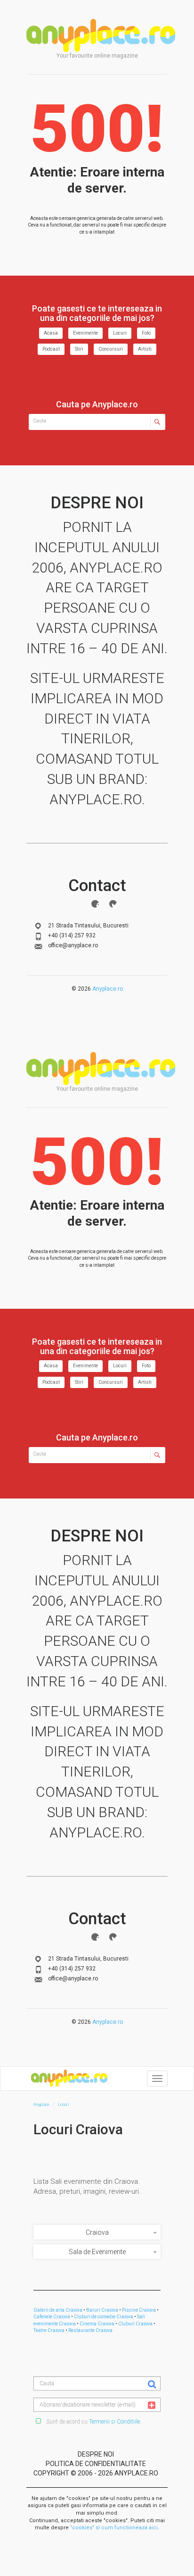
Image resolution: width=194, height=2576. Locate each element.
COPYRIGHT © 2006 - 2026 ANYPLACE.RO (96, 2473)
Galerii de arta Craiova (58, 2310)
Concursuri (111, 349)
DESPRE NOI (96, 2454)
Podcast (51, 349)
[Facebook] (95, 904)
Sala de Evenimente (97, 2252)
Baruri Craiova (102, 2310)
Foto (146, 333)
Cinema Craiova (97, 2324)
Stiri (79, 349)
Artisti (145, 349)
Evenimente (85, 333)
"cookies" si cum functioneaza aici (114, 2528)
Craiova (97, 2232)
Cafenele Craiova (52, 2317)
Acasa (51, 333)
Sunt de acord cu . (93, 2422)
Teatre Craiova (49, 2330)
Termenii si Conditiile (114, 2422)
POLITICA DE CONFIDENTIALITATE (96, 2464)
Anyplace (101, 35)
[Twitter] (113, 904)
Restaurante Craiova (90, 2330)
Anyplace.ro (108, 989)
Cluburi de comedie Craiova (104, 2317)
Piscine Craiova (139, 2310)
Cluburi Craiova (135, 2324)
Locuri (120, 333)
